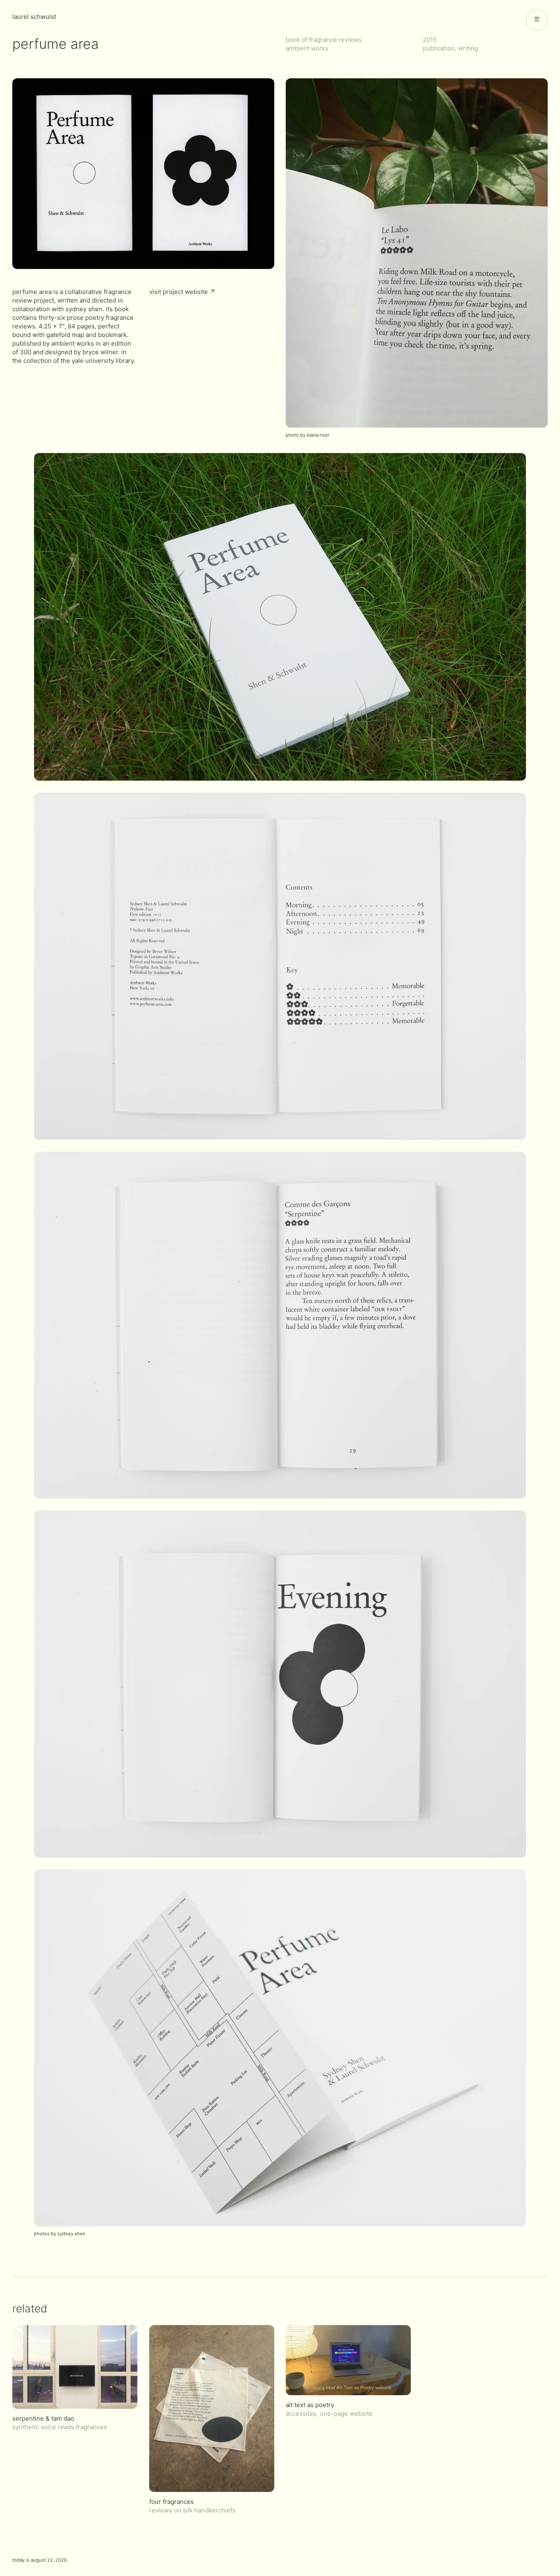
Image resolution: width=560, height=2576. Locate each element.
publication (439, 48)
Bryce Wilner (100, 352)
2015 (430, 40)
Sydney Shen (84, 309)
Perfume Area (32, 292)
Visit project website (179, 292)
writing (468, 48)
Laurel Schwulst (34, 17)
